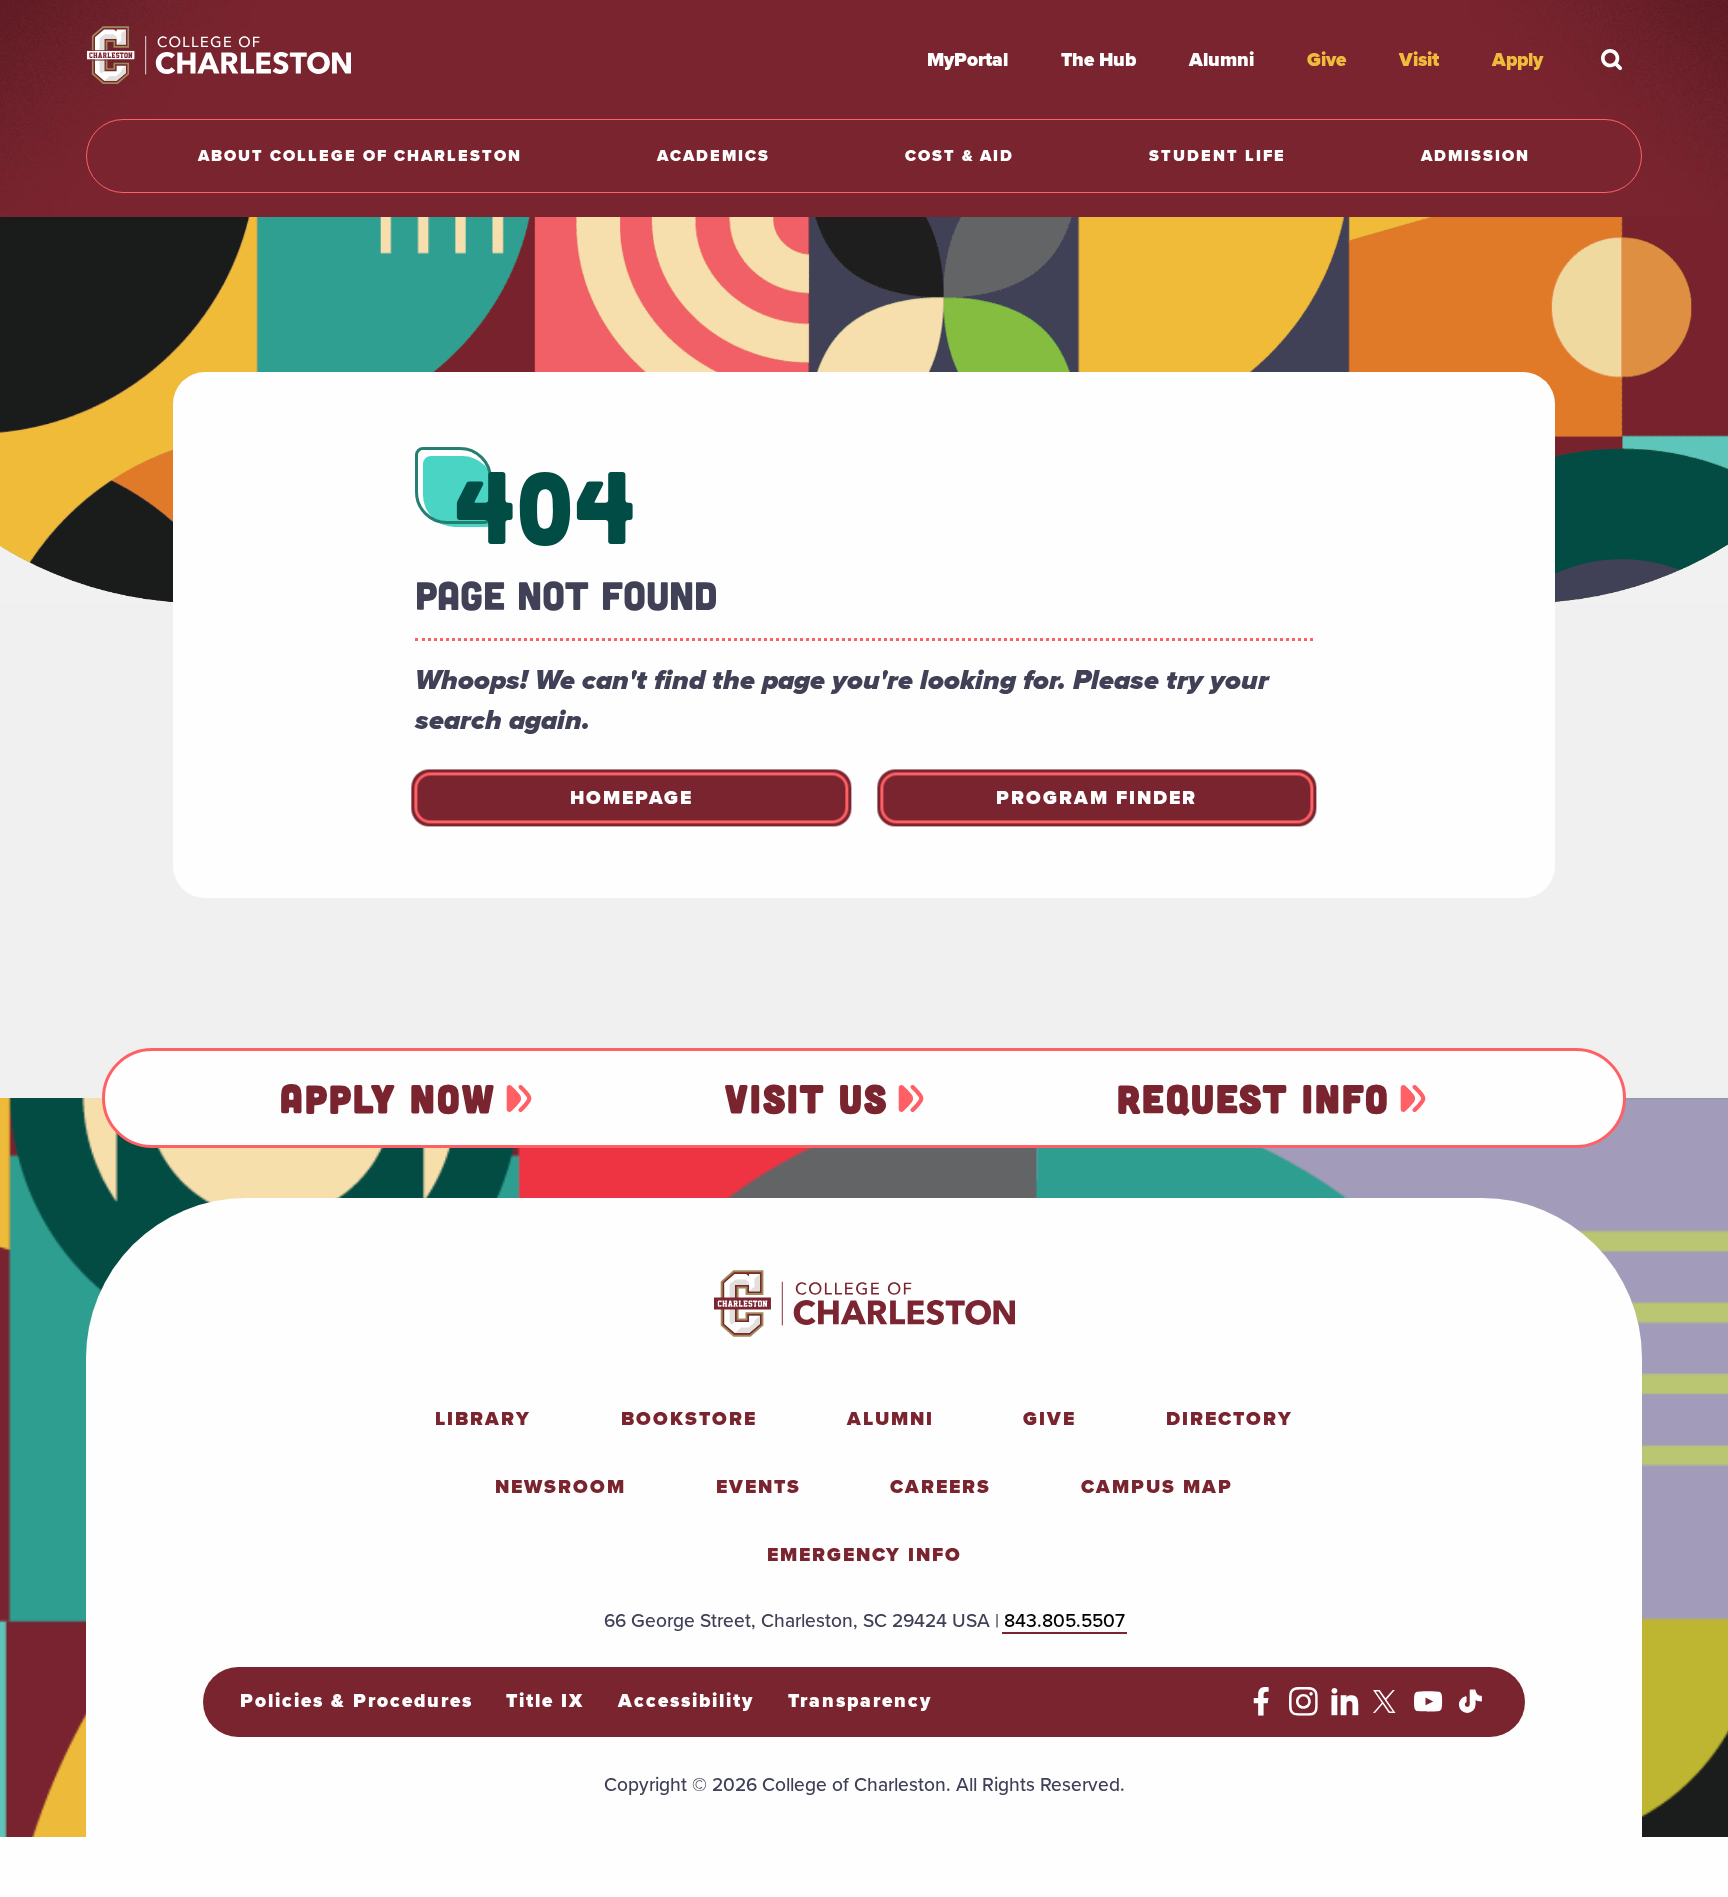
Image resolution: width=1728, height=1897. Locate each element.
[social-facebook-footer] (1261, 1709)
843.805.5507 (1064, 1620)
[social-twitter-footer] (1387, 1709)
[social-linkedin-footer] (1345, 1709)
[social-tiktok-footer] (1470, 1709)
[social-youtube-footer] (1428, 1709)
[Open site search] (1612, 59)
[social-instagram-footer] (1303, 1709)
